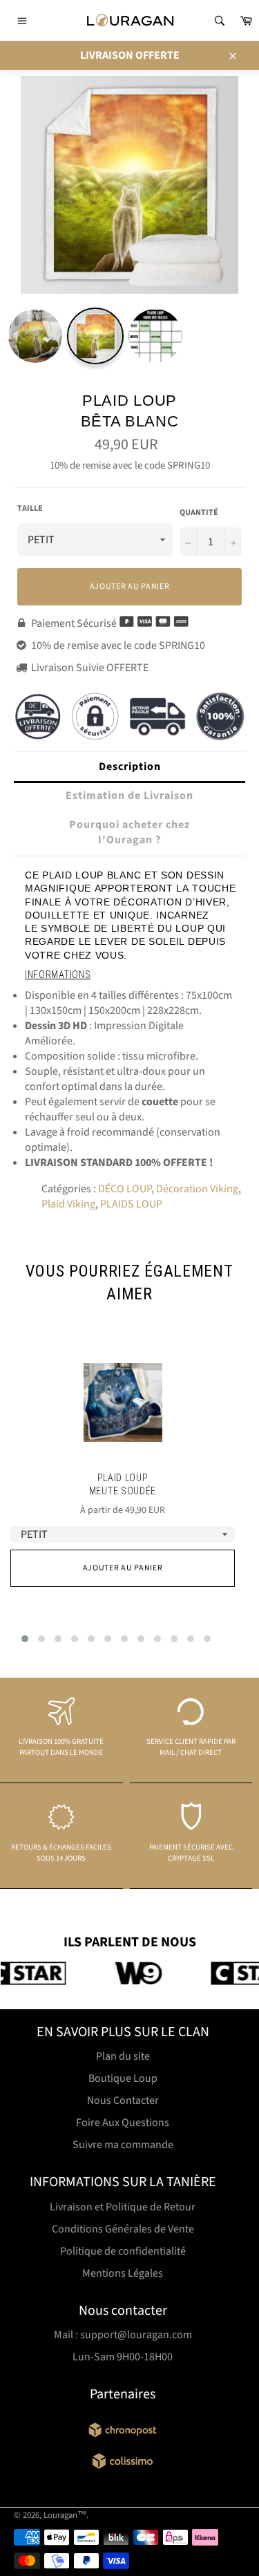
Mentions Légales (123, 2273)
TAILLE (30, 509)
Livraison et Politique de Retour (123, 2207)
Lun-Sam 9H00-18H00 (123, 2357)
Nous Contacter (123, 2100)
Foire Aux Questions (123, 2123)
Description (130, 767)
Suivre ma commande (123, 2145)
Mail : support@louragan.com (123, 2335)
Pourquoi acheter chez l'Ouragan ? (129, 832)
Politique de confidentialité (123, 2251)
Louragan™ (65, 2515)
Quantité (199, 513)
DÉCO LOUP (125, 1189)
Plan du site (123, 2056)
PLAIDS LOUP (131, 1204)
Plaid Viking (68, 1204)
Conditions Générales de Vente (123, 2229)
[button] (25, 1639)
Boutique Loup (123, 2078)
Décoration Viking (197, 1189)
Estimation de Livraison (129, 796)
